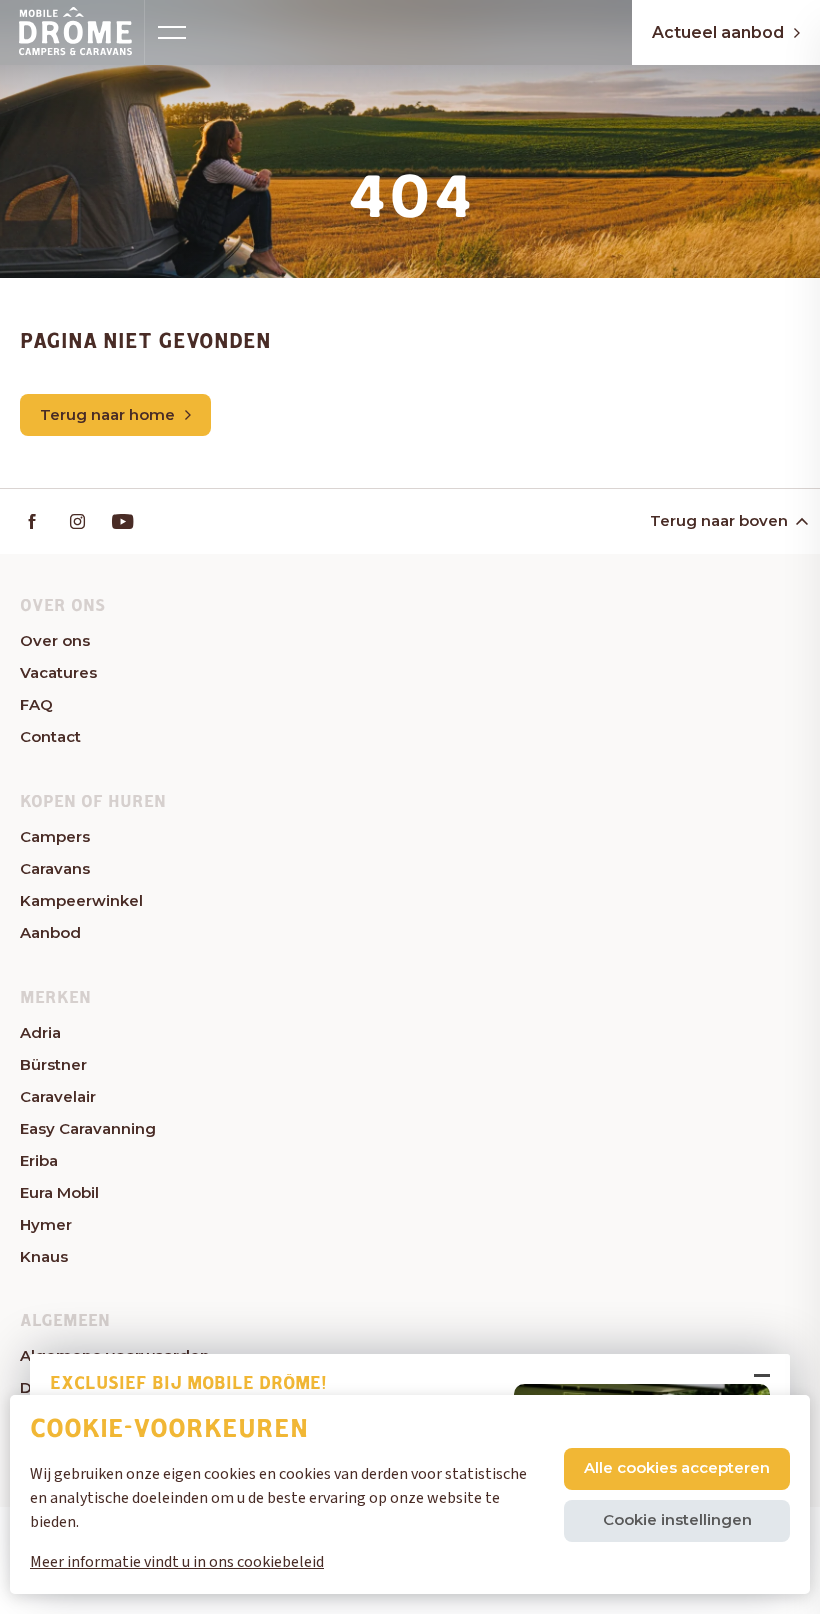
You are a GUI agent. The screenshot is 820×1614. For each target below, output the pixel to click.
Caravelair (58, 1096)
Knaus (44, 1256)
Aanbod (50, 932)
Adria (40, 1032)
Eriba (39, 1160)
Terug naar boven (719, 520)
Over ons (55, 640)
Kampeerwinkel (81, 900)
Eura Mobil (59, 1192)
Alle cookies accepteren (677, 1467)
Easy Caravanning (88, 1128)
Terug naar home (107, 414)
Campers (55, 836)
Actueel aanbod (718, 32)
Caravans (55, 868)
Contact (50, 736)
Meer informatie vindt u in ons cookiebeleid (177, 1562)
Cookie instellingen (677, 1519)
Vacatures (58, 672)
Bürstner (53, 1064)
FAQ (36, 704)
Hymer (46, 1224)
